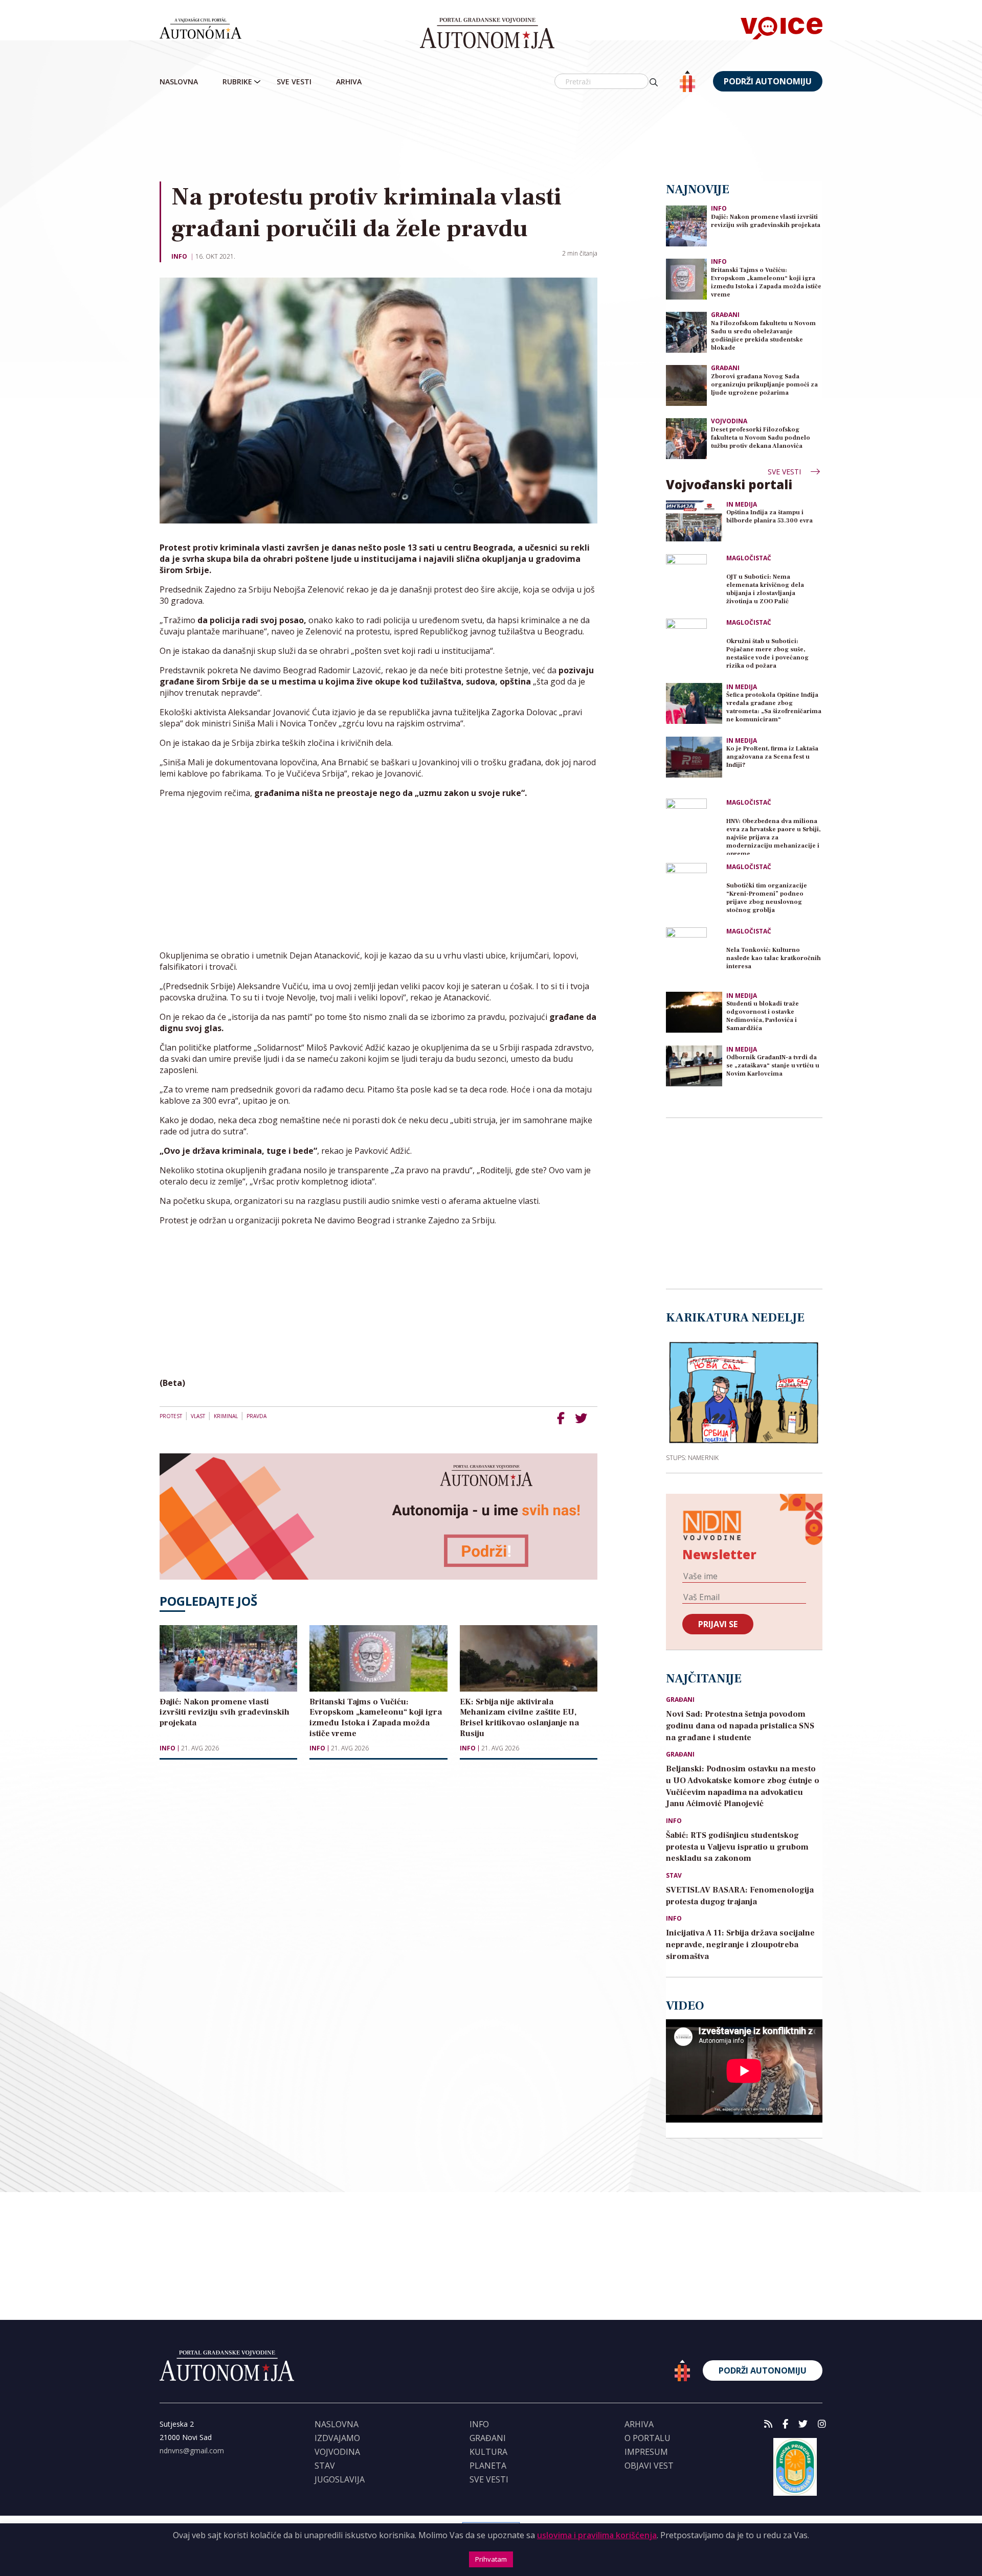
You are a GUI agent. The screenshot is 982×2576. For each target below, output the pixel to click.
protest (171, 1416)
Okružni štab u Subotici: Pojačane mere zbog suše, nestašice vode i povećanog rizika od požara (767, 654)
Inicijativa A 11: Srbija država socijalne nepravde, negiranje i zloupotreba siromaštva (740, 1945)
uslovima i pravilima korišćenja (597, 2535)
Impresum (646, 2452)
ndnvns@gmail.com (192, 2450)
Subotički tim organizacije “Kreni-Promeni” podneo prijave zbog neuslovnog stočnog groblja (767, 898)
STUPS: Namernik (692, 1457)
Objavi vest (649, 2466)
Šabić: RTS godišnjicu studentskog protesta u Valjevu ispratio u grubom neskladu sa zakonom (737, 1847)
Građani (725, 315)
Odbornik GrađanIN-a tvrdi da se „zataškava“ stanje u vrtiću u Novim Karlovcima (773, 1066)
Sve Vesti (294, 82)
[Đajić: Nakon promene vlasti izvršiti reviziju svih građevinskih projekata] (686, 225)
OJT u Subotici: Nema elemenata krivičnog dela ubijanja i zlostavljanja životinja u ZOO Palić (765, 589)
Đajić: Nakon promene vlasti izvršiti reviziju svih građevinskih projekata (766, 221)
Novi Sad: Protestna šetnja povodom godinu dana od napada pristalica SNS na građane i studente (740, 1726)
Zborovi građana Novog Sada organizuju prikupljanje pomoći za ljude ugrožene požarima (764, 385)
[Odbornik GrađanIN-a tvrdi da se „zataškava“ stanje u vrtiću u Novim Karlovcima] (694, 1066)
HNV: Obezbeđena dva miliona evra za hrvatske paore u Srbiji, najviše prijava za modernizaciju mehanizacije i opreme (773, 836)
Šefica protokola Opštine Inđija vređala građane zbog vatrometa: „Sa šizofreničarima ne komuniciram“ (774, 707)
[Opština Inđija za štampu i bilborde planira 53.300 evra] (694, 521)
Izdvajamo (337, 2438)
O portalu (648, 2438)
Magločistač (749, 558)
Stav (674, 1876)
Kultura (488, 2452)
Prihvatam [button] (491, 2559)
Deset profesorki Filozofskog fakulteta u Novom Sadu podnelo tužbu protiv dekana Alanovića (761, 438)
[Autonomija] (487, 33)
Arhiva (349, 82)
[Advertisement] (491, 138)
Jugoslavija (340, 2479)
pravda (256, 1416)
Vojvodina (729, 421)
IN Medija (742, 505)
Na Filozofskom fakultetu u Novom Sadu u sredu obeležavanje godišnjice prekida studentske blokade (763, 336)
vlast (198, 1416)
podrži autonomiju (768, 81)
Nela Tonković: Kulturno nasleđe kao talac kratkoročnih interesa (774, 958)
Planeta (488, 2466)
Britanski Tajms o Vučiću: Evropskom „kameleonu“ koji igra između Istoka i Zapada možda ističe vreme (766, 282)
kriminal (226, 1416)
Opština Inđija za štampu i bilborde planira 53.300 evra (769, 517)
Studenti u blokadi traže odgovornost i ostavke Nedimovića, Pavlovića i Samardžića (763, 1016)
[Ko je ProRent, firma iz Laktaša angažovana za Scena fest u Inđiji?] (694, 757)
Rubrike (237, 82)
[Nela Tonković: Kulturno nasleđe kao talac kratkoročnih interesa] (694, 955)
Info (179, 256)
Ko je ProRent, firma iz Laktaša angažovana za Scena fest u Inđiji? (772, 757)
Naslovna (179, 82)
